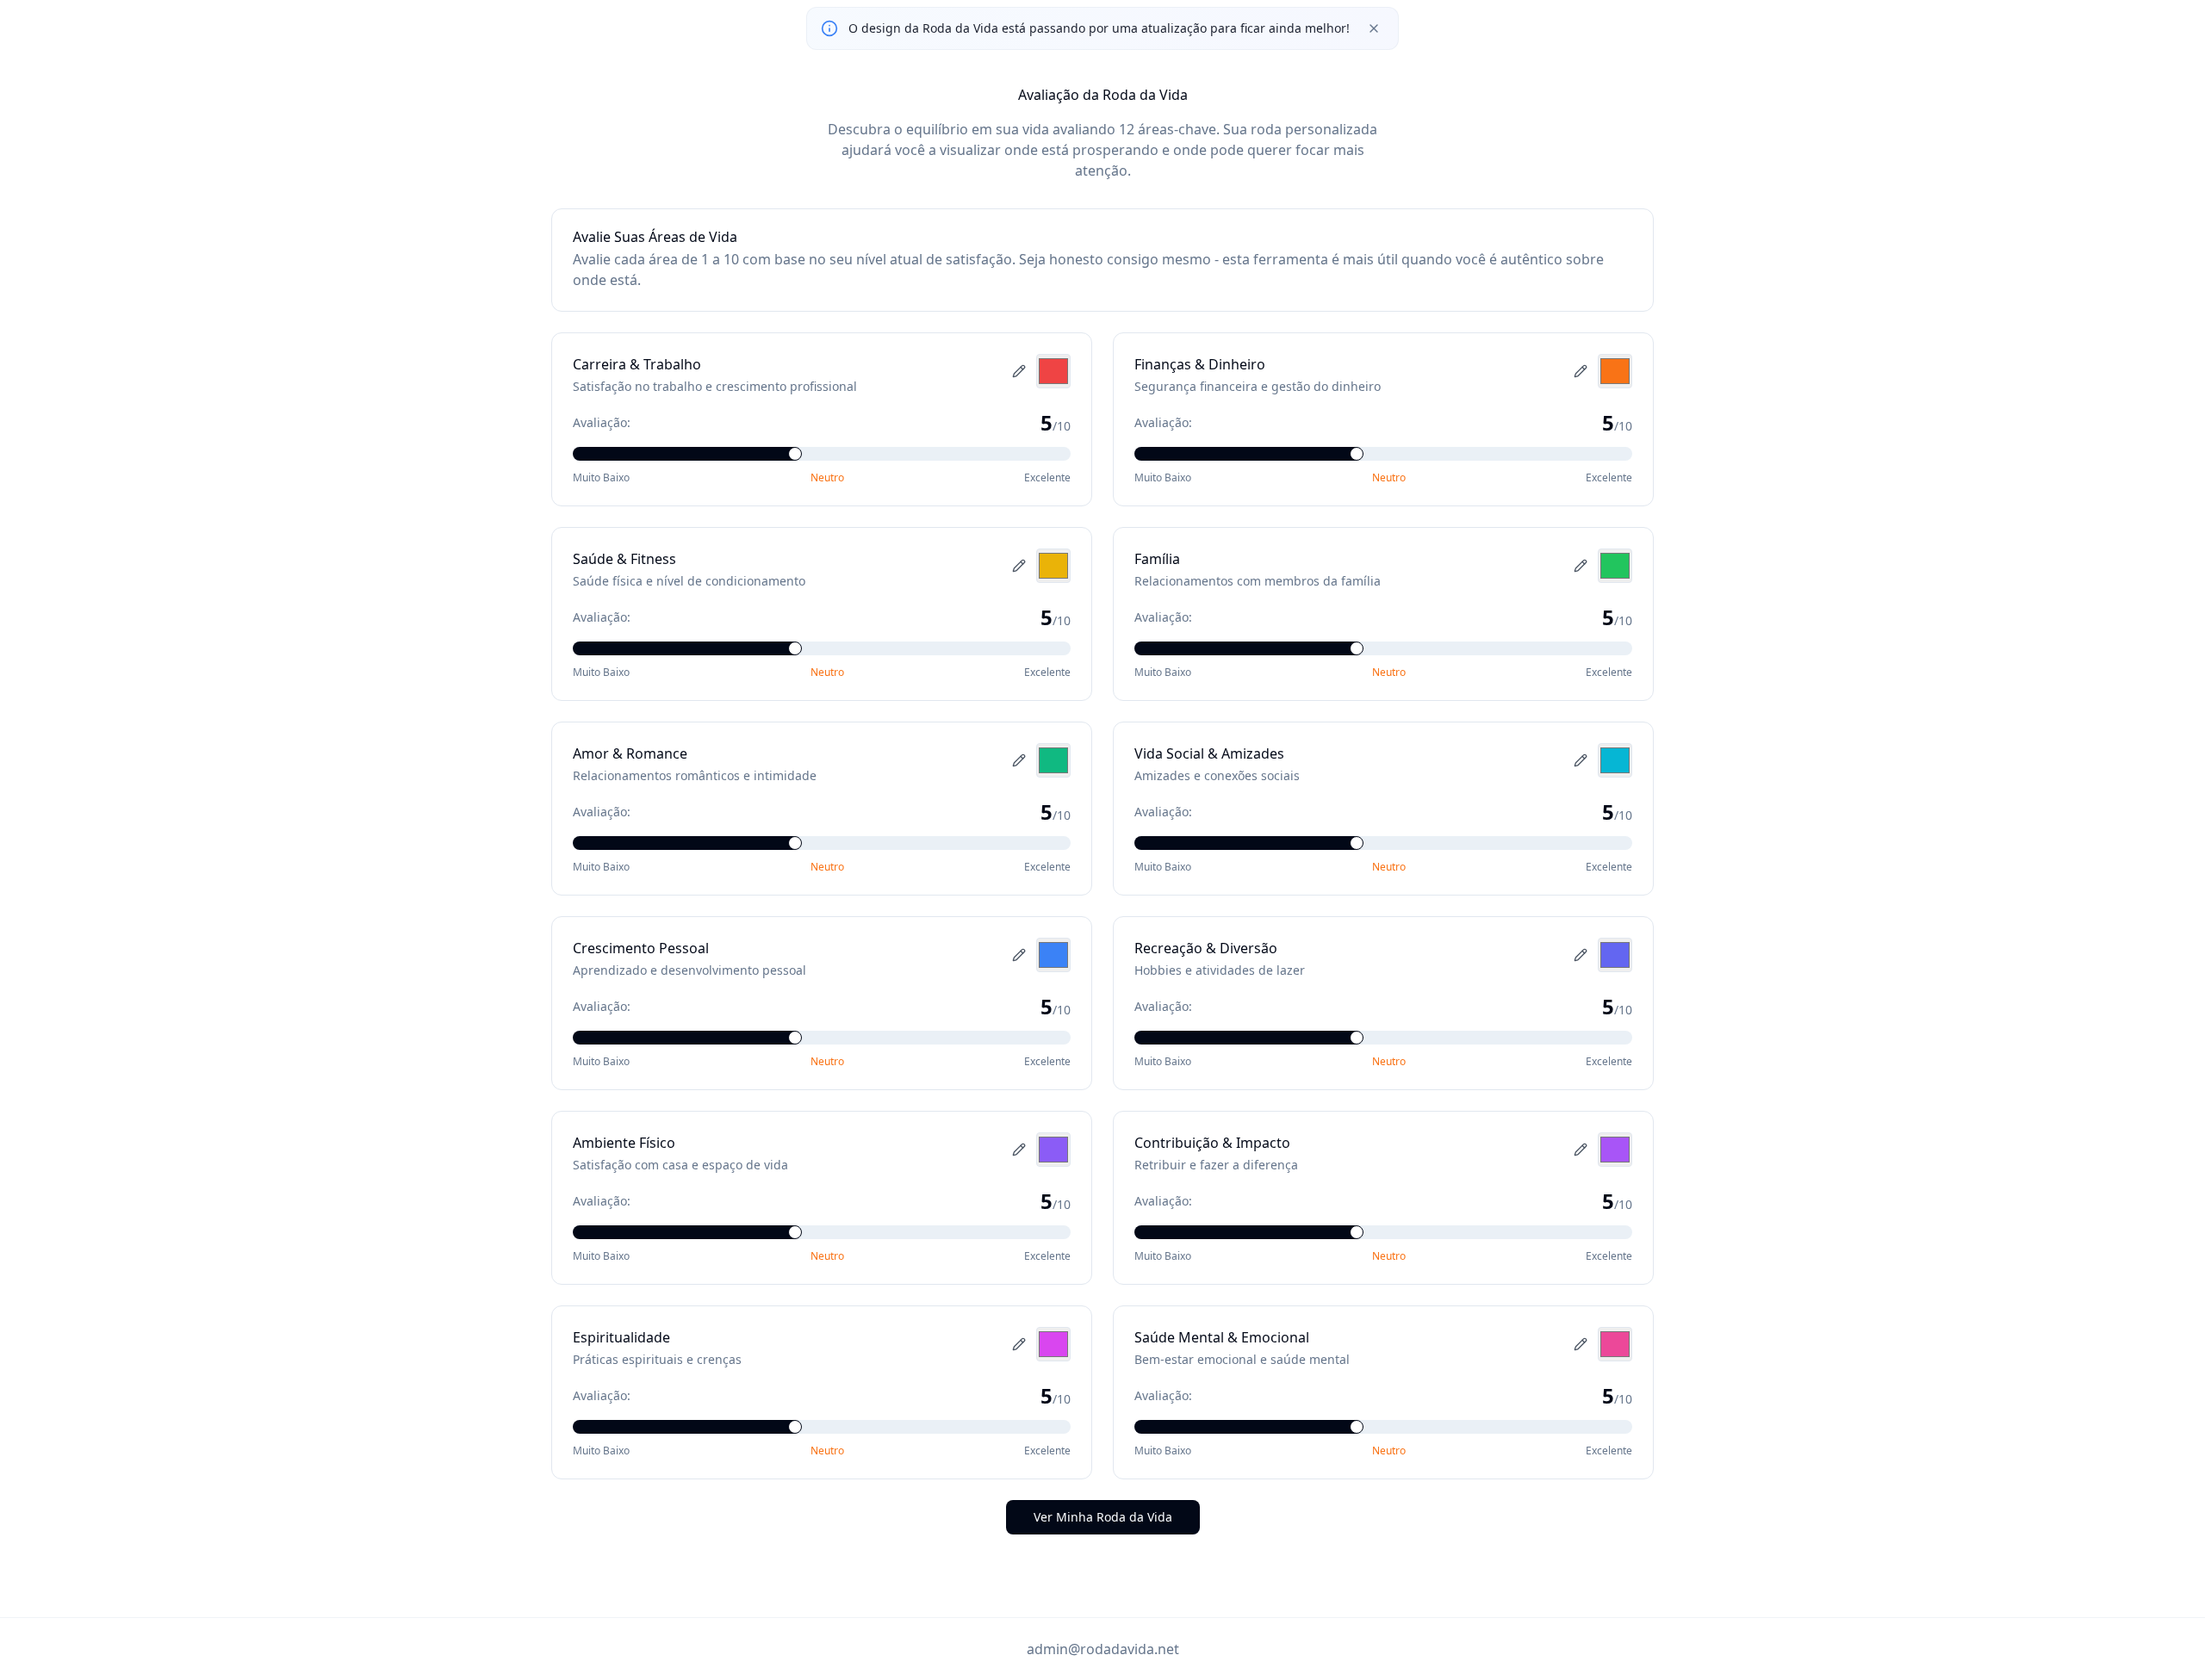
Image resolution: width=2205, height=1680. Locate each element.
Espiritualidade (621, 1337)
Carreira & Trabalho (637, 364)
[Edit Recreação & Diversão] (1581, 955)
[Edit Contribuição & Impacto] (1581, 1150)
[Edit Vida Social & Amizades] (1581, 760)
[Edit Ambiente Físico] (1019, 1150)
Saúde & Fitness (624, 559)
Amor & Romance (630, 753)
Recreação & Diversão (1206, 948)
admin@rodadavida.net (1103, 1649)
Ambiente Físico (624, 1143)
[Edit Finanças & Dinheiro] (1581, 371)
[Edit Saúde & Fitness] (1019, 566)
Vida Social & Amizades (1209, 753)
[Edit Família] (1581, 566)
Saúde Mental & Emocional (1222, 1337)
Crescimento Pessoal (641, 948)
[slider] (795, 454)
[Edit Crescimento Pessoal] (1019, 955)
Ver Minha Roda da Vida (1103, 1517)
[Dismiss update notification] (1374, 28)
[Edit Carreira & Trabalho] (1019, 371)
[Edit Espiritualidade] (1019, 1344)
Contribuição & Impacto (1212, 1143)
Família (1157, 559)
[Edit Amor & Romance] (1019, 760)
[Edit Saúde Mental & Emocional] (1581, 1344)
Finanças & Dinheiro (1200, 364)
